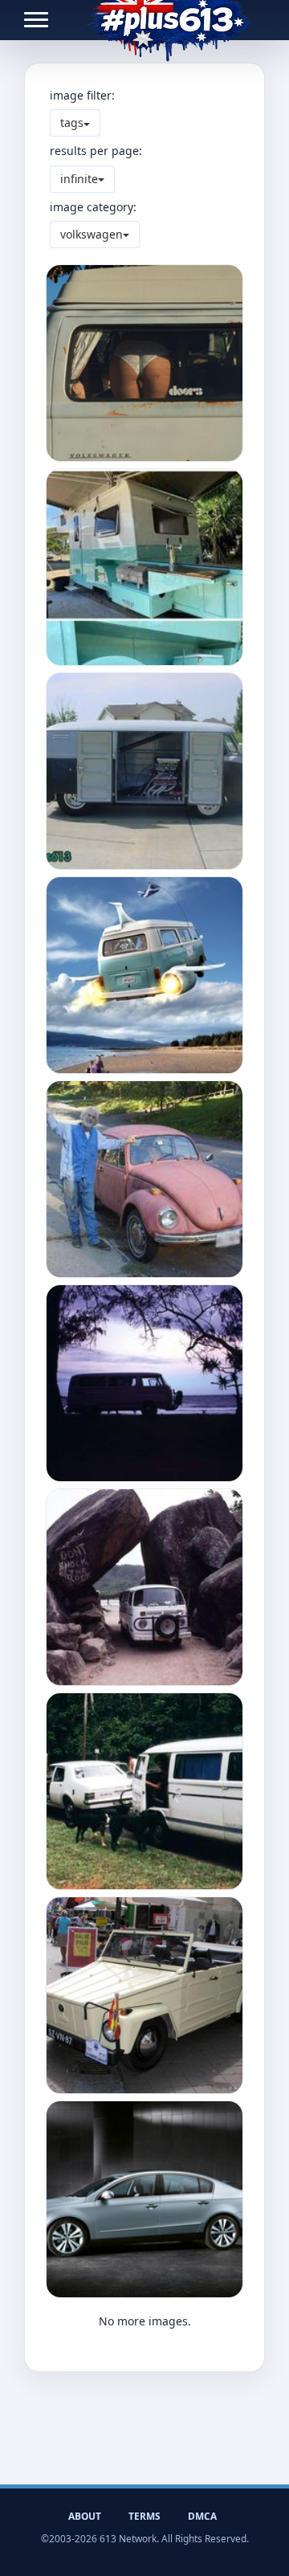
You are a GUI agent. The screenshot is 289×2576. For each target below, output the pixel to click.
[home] (169, 20)
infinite (79, 179)
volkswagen (92, 234)
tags (72, 122)
